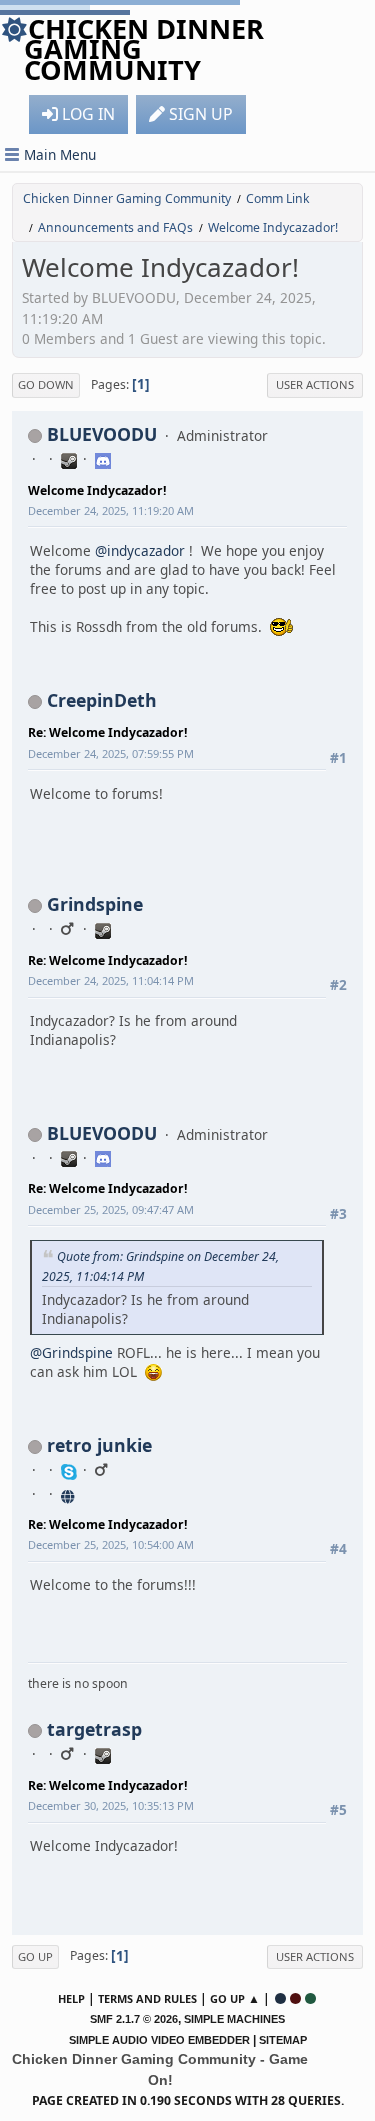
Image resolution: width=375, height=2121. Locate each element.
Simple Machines (234, 2019)
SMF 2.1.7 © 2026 (134, 2019)
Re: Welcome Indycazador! (108, 732)
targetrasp (94, 1729)
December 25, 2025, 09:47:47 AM (111, 1209)
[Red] (295, 1998)
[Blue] (280, 1998)
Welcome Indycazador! (97, 490)
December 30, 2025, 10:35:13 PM (111, 1805)
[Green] (310, 1998)
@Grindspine (71, 1352)
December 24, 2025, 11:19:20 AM (111, 510)
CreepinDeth (102, 700)
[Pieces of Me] (69, 1493)
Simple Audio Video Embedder (159, 2040)
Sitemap (283, 2040)
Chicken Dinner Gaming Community (144, 49)
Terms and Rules (147, 1998)
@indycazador (140, 550)
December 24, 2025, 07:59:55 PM (111, 753)
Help (71, 1998)
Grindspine (95, 904)
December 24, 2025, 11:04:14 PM (111, 980)
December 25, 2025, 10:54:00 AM (111, 1544)
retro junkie (99, 1445)
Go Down (46, 384)
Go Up (35, 1956)
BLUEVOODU (102, 434)
